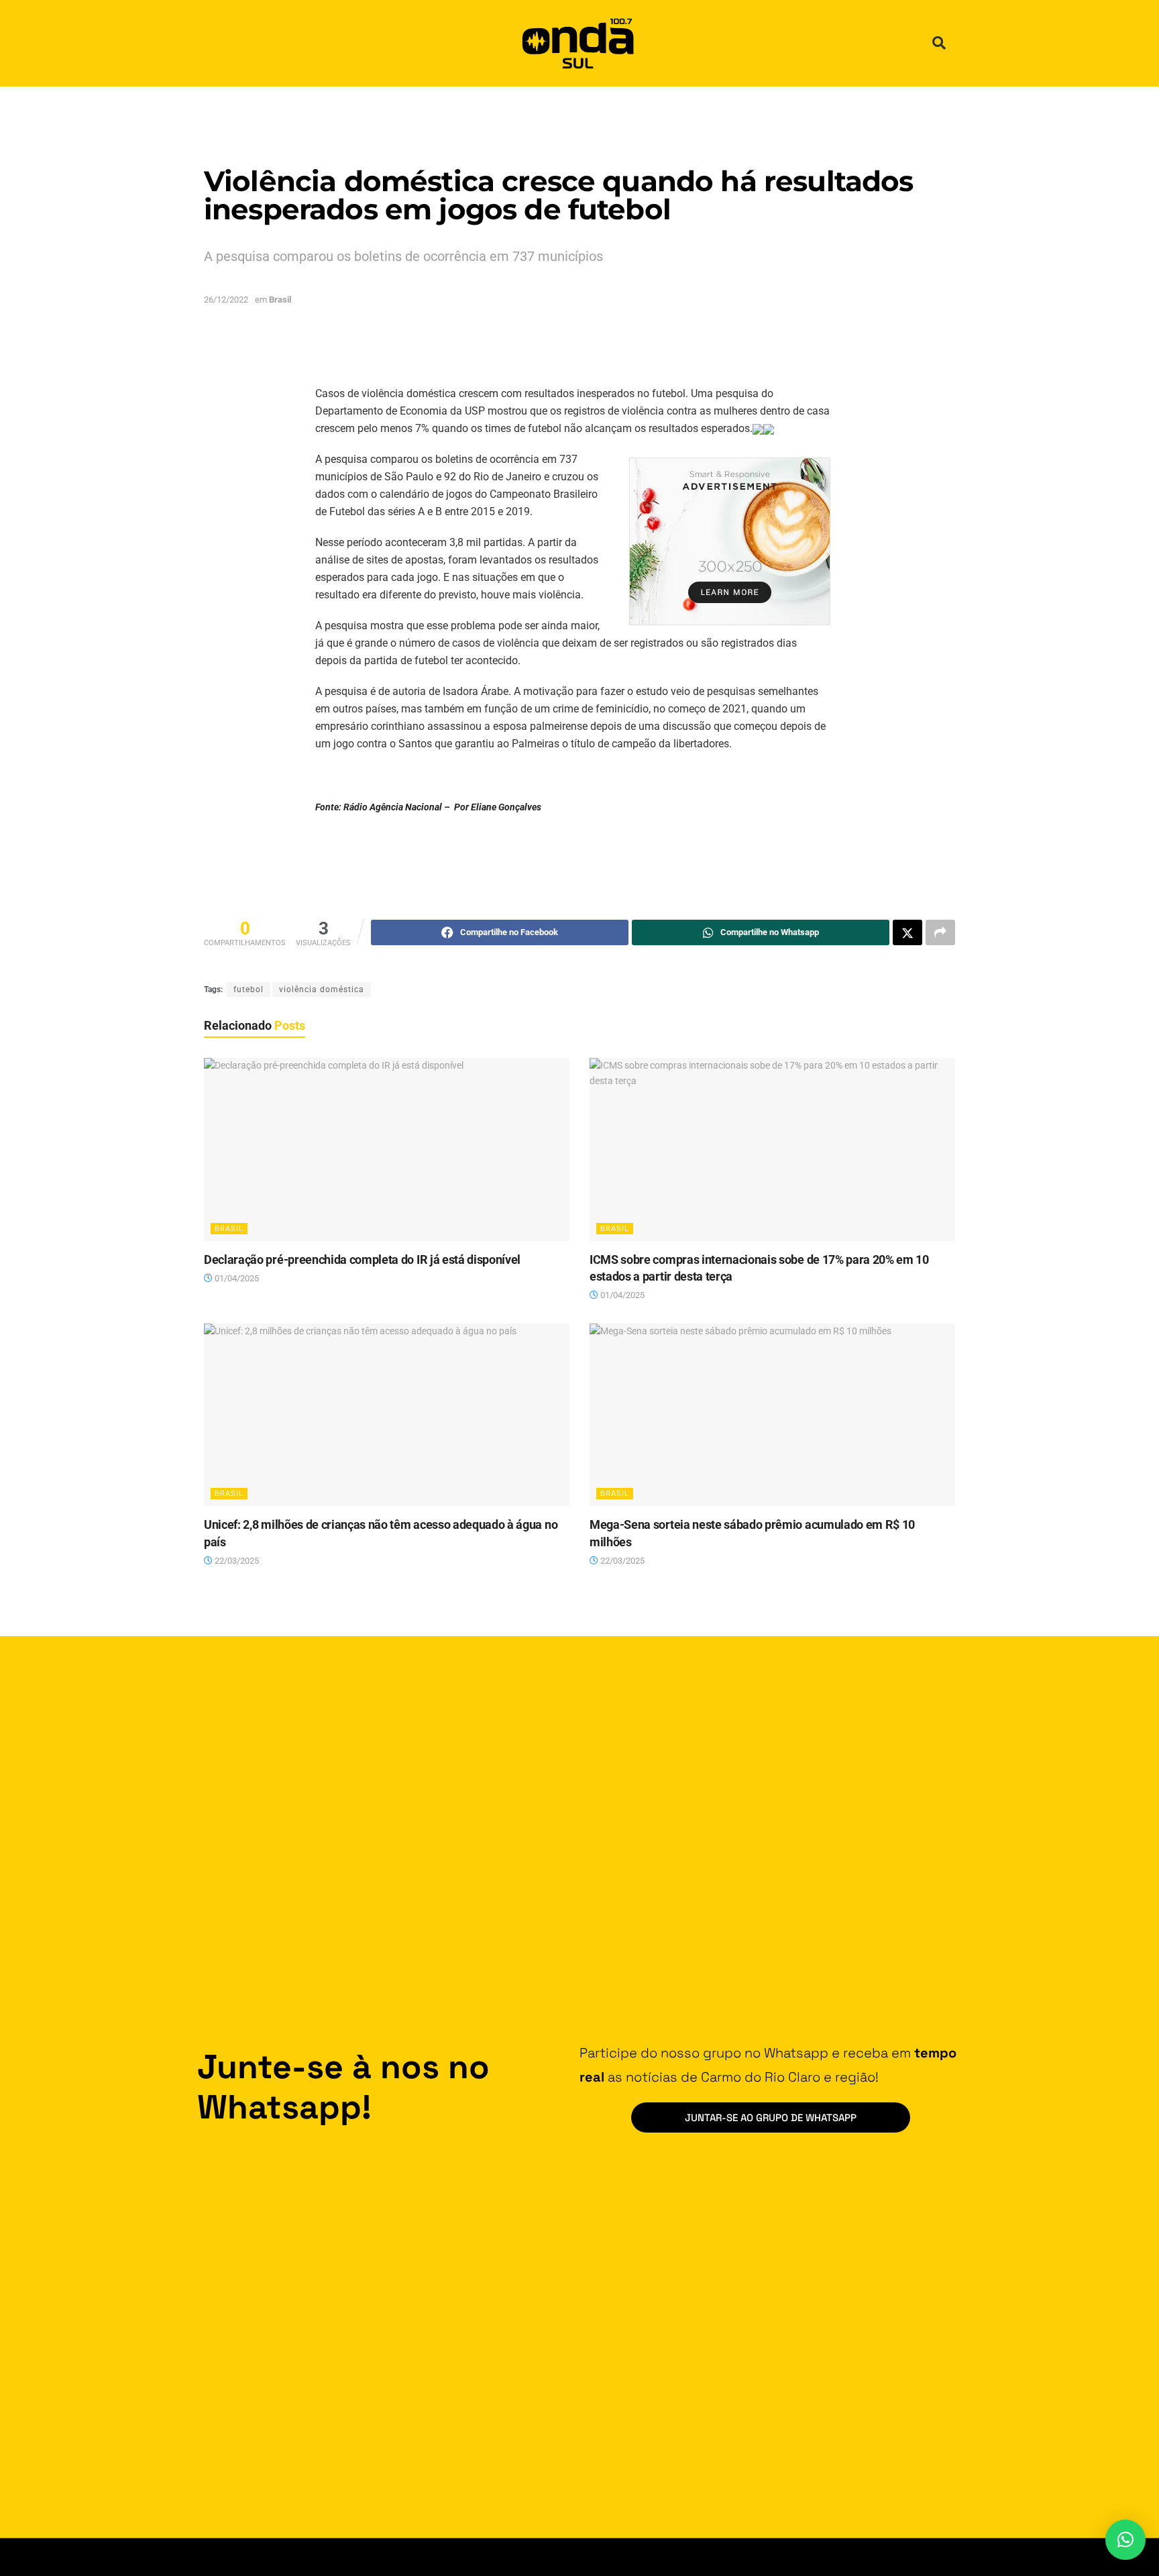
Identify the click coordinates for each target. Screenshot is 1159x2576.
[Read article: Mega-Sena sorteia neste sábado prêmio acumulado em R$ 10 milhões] (772, 1415)
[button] (939, 43)
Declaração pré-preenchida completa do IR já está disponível (362, 1259)
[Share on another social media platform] (940, 932)
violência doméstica (322, 989)
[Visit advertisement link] (730, 541)
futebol (249, 989)
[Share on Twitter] (907, 932)
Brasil (280, 300)
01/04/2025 (236, 1278)
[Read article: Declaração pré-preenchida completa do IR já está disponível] (387, 1149)
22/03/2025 (236, 1561)
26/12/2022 (226, 300)
